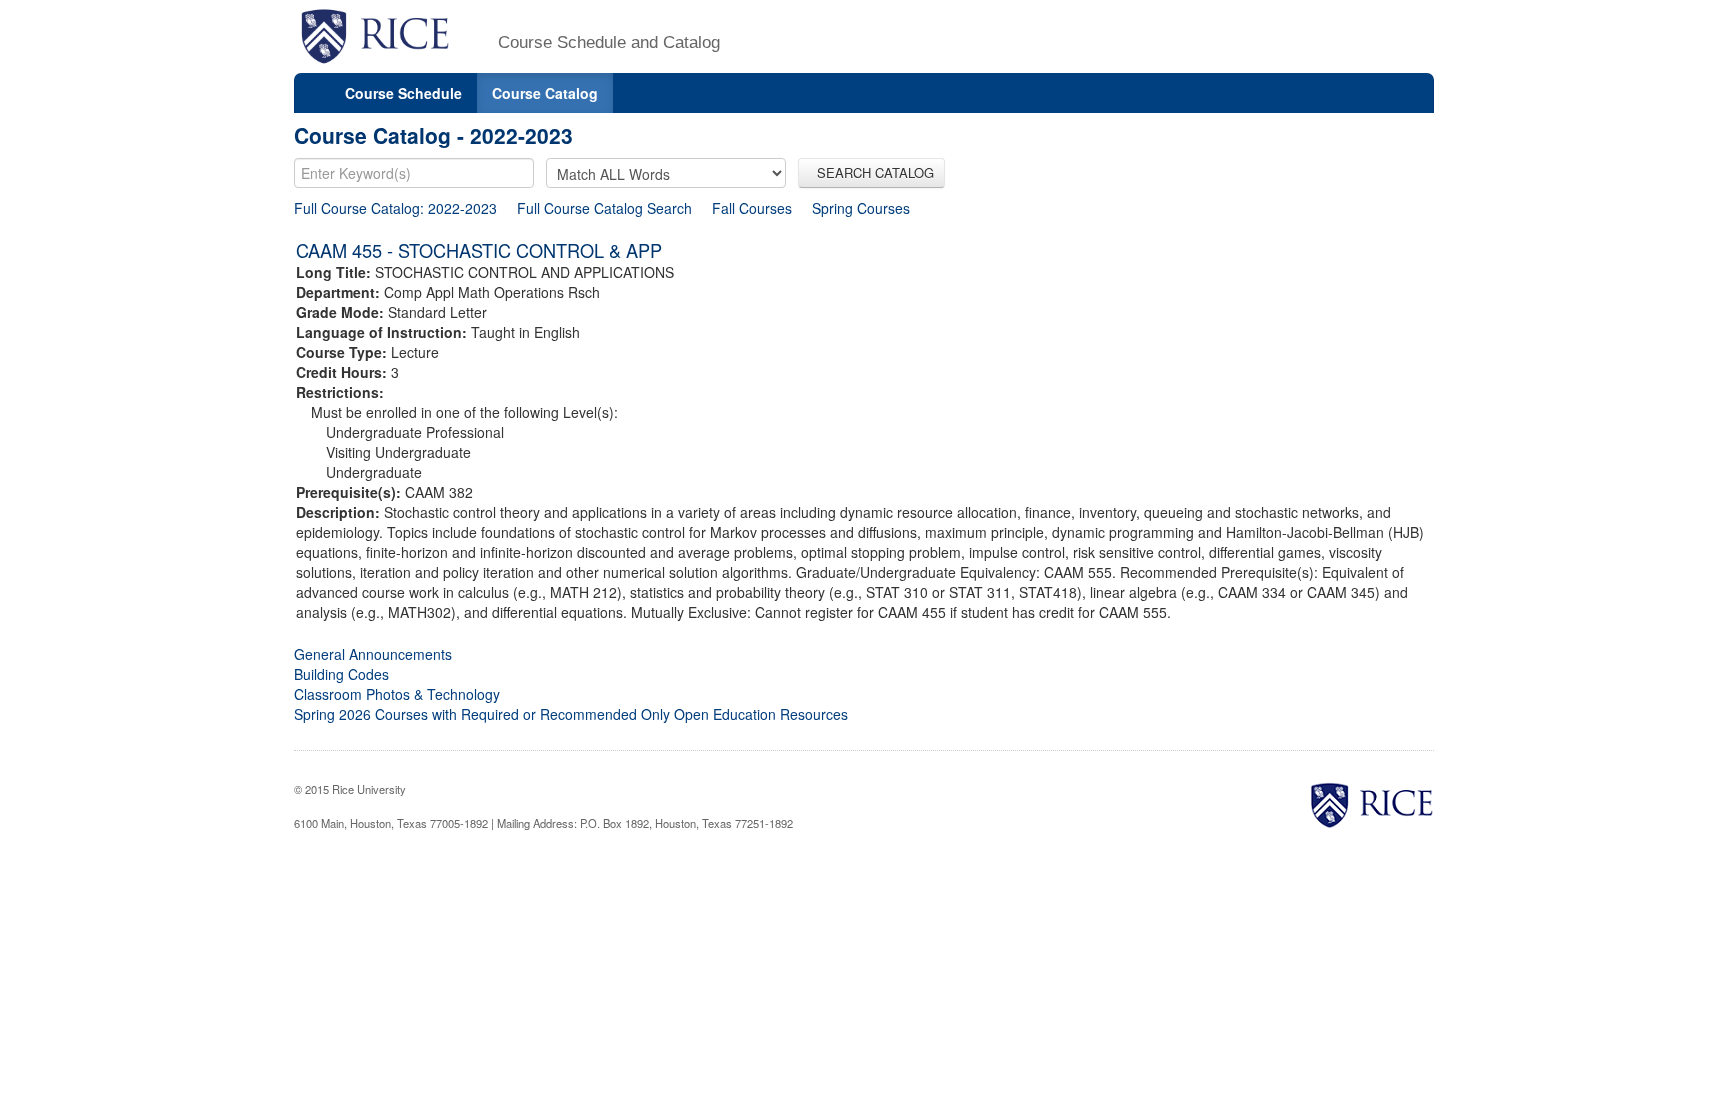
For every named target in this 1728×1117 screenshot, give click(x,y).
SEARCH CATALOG (871, 172)
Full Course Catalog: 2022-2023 (395, 208)
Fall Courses (752, 208)
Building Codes (341, 674)
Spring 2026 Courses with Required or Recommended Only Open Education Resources (571, 714)
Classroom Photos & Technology (397, 694)
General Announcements (373, 654)
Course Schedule (403, 93)
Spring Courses (861, 208)
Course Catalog (545, 93)
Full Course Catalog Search (604, 208)
